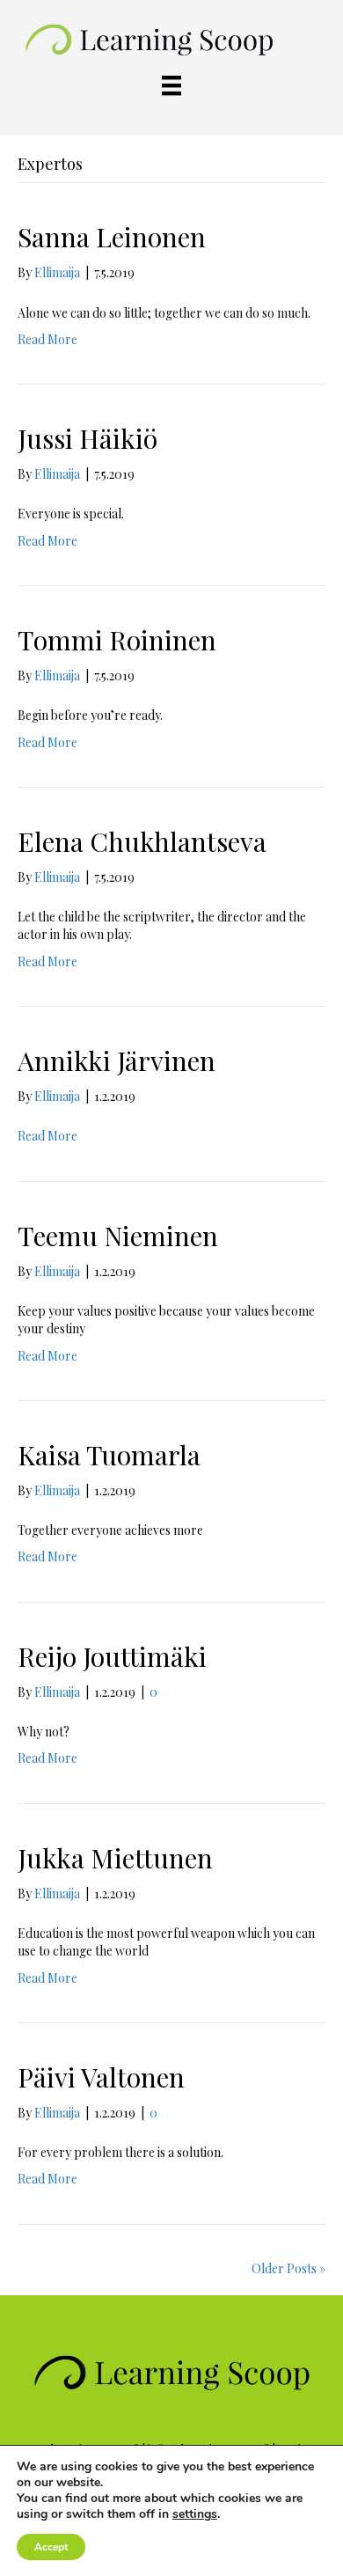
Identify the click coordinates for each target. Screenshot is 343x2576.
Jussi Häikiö (88, 438)
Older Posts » (288, 2268)
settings (195, 2514)
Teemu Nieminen (118, 1236)
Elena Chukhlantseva (142, 841)
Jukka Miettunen (115, 1858)
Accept (51, 2547)
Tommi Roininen (117, 640)
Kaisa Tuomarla (109, 1455)
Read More (47, 339)
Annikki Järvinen (117, 1060)
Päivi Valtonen (101, 2077)
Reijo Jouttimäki (112, 1656)
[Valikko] (171, 86)
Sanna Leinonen (112, 237)
